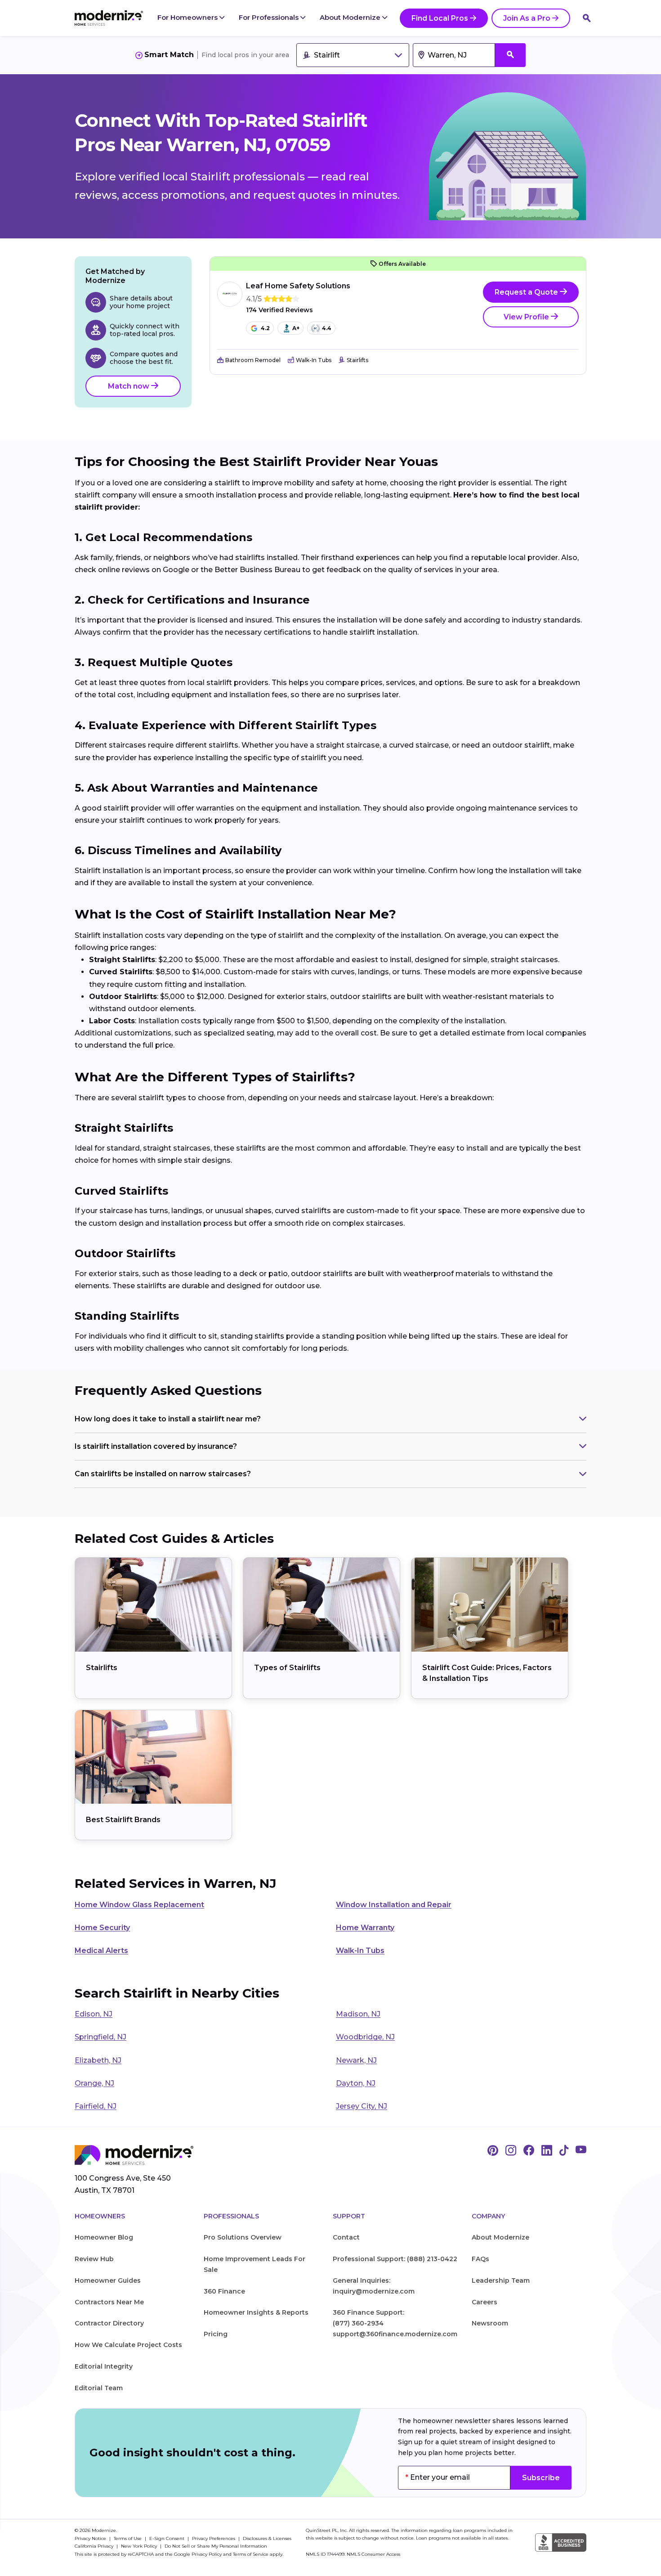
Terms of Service (251, 2554)
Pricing (216, 2334)
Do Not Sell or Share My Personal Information (216, 2546)
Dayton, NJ (356, 2083)
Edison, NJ (94, 2014)
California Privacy (95, 2546)
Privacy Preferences (214, 2538)
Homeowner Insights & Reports (256, 2312)
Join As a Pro (527, 18)
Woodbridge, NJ (365, 2037)
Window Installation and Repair (394, 1905)
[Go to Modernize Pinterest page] (493, 2151)
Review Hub (94, 2259)
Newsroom (490, 2323)
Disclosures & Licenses (267, 2538)
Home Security (102, 1928)
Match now (130, 386)
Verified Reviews (279, 310)
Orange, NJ (94, 2083)
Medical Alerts (101, 1951)
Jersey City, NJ (362, 2106)
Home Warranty (365, 1928)
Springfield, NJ (100, 2037)
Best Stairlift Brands (123, 1820)
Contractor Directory (109, 2323)
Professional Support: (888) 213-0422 (395, 2259)
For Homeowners (188, 17)
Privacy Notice (91, 2538)
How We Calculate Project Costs (128, 2345)
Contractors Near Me (109, 2302)
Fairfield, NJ (96, 2106)
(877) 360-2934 (358, 2323)
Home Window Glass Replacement (139, 1905)
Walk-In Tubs (360, 1951)
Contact (346, 2237)
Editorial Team (99, 2388)
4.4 (327, 328)
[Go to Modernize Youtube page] (581, 2151)
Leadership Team (501, 2280)
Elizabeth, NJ (98, 2060)
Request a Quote (527, 292)
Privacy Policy (207, 2554)
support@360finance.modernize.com (395, 2334)
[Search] (587, 18)
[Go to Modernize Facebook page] (529, 2151)
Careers (485, 2302)
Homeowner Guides (108, 2280)
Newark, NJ (356, 2060)
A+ (296, 328)
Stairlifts (102, 1668)
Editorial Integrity (104, 2366)
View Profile (527, 317)
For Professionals (270, 17)
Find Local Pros (440, 18)
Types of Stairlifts (287, 1668)
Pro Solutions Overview (243, 2237)
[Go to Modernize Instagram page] (511, 2151)
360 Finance (224, 2291)
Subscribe (541, 2478)
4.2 (265, 328)
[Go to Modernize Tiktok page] (564, 2151)
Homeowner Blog (104, 2237)
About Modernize (351, 17)
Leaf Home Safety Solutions (298, 286)
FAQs (480, 2259)
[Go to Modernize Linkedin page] (547, 2151)
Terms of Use (128, 2538)
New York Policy (140, 2546)
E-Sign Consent (167, 2538)
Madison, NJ (358, 2014)
